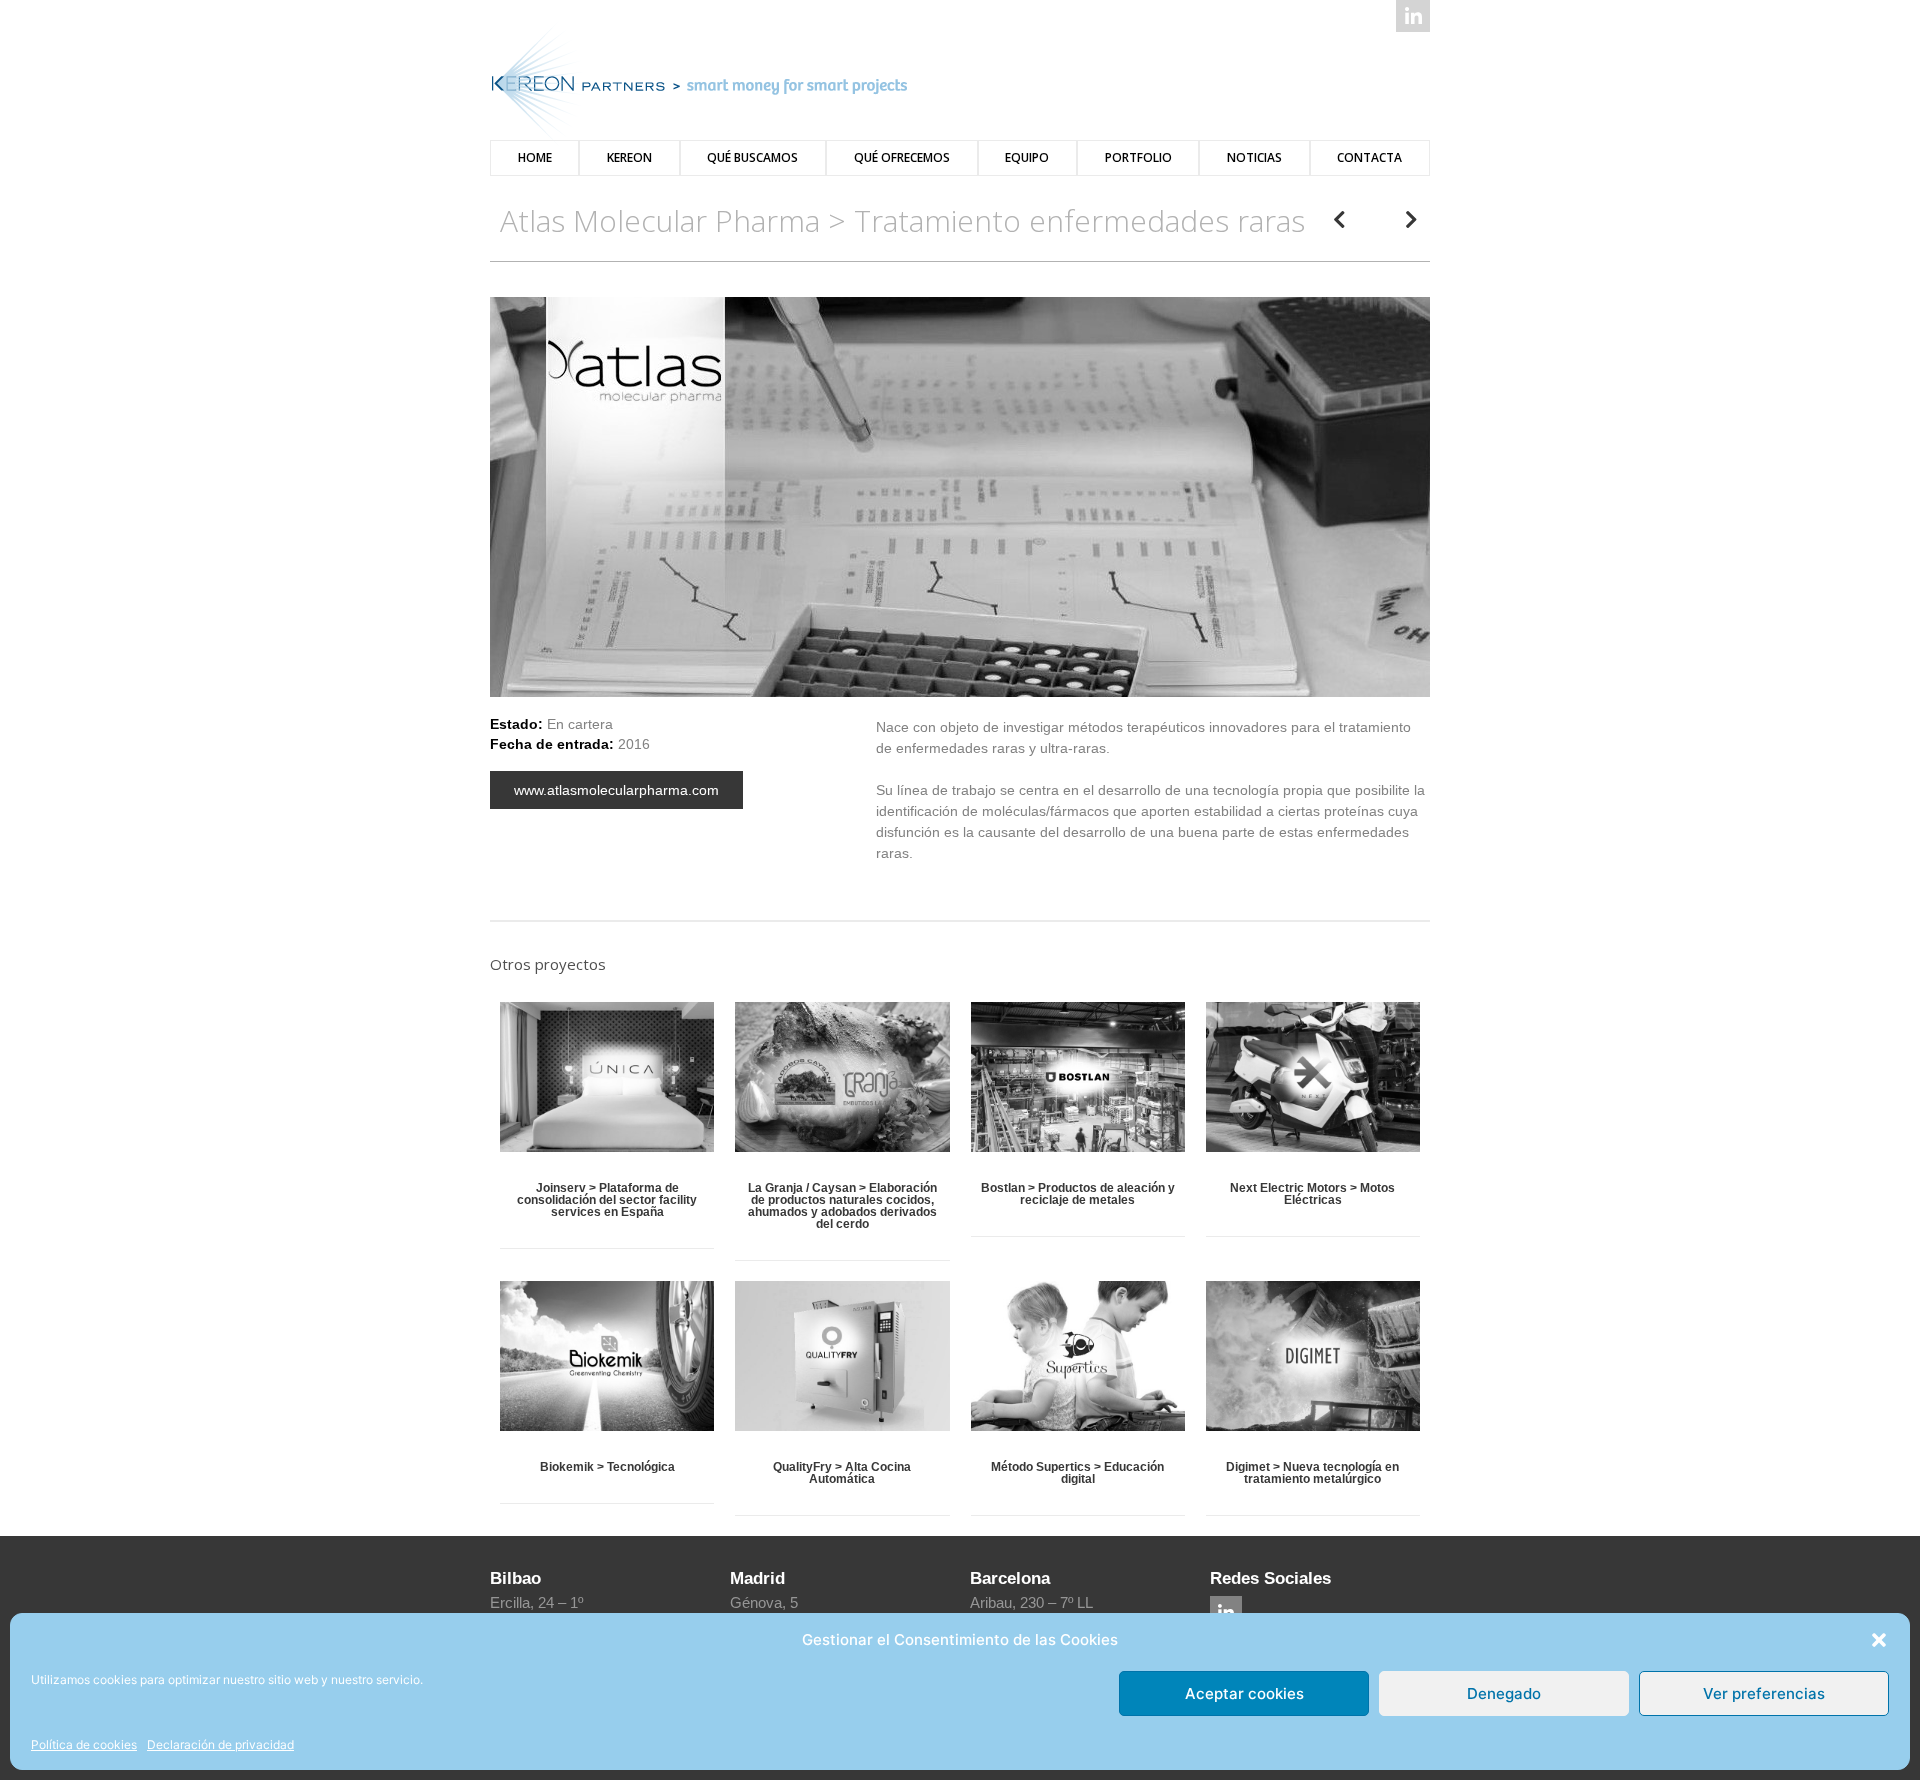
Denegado (1504, 1693)
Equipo (1027, 157)
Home (535, 157)
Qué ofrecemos (902, 157)
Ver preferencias (1764, 1693)
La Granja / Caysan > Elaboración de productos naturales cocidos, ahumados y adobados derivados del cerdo (842, 1206)
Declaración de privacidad (220, 1744)
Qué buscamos (752, 157)
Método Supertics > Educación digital (1077, 1473)
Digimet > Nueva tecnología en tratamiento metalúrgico (1312, 1473)
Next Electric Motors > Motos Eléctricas (1312, 1194)
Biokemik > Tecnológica (607, 1467)
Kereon (629, 157)
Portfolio (1138, 157)
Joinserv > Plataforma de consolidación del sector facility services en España (607, 1200)
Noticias (1254, 157)
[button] (1879, 1640)
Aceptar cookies (1244, 1693)
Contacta (1369, 157)
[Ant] (1354, 221)
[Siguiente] (1396, 221)
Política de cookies (84, 1744)
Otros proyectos (548, 964)
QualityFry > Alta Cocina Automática (842, 1473)
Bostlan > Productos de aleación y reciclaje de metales (1078, 1194)
